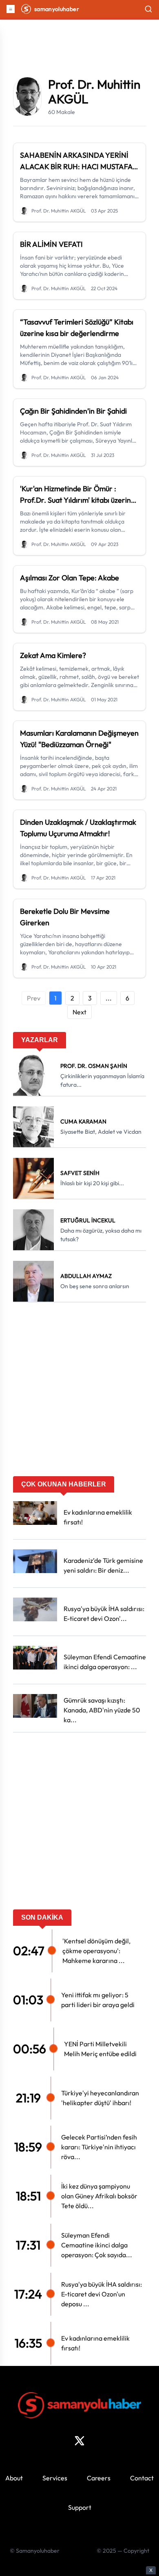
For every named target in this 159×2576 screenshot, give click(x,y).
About (14, 2478)
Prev (34, 998)
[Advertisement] (79, 1392)
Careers (99, 2478)
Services (55, 2478)
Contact (142, 2478)
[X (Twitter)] (79, 2441)
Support (80, 2507)
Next (79, 1012)
